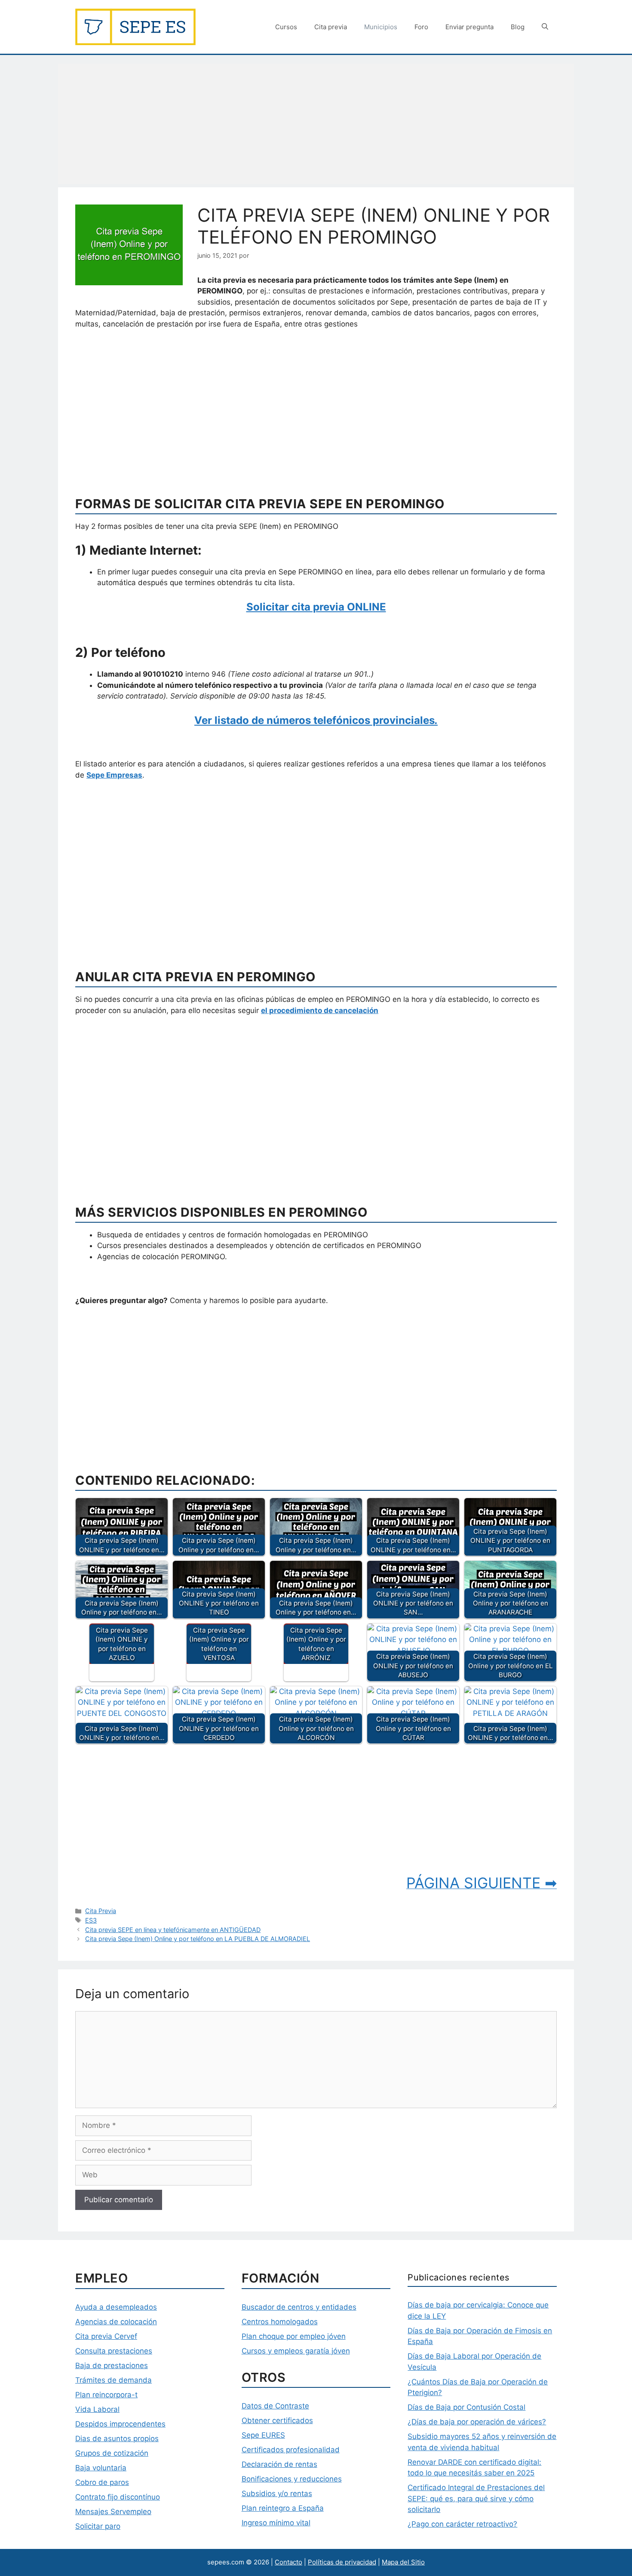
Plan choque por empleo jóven (294, 2336)
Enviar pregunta (469, 27)
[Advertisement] (316, 124)
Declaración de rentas (279, 2464)
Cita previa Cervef (106, 2336)
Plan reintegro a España (283, 2508)
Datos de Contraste (275, 2406)
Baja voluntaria (101, 2468)
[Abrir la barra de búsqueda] (545, 27)
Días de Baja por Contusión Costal (466, 2407)
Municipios (381, 27)
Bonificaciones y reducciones (292, 2479)
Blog (518, 27)
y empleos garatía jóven (308, 2351)
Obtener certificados (277, 2420)
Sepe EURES (263, 2435)
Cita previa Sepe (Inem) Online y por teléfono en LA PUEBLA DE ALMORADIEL (198, 1939)
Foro (421, 27)
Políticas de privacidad (342, 2562)
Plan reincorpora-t (106, 2395)
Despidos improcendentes (120, 2424)
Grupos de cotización (112, 2453)
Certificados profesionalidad (291, 2450)
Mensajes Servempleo (113, 2512)
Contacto (288, 2562)
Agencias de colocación (116, 2322)
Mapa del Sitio (403, 2562)
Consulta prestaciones (114, 2351)
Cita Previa (101, 1911)
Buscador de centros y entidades (299, 2307)
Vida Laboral (97, 2409)
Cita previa (331, 27)
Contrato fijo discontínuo (118, 2497)
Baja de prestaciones (112, 2365)
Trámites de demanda (114, 2380)
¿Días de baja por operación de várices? (477, 2422)
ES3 (91, 1920)
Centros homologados (280, 2322)
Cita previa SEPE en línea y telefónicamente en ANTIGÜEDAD (173, 1930)
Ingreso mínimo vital (276, 2523)
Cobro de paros (102, 2482)
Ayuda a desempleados (116, 2307)
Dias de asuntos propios (117, 2439)
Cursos (286, 27)
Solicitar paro (98, 2526)
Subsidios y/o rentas (277, 2494)
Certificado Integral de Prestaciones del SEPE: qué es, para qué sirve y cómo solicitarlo (476, 2498)
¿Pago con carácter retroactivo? (462, 2524)
